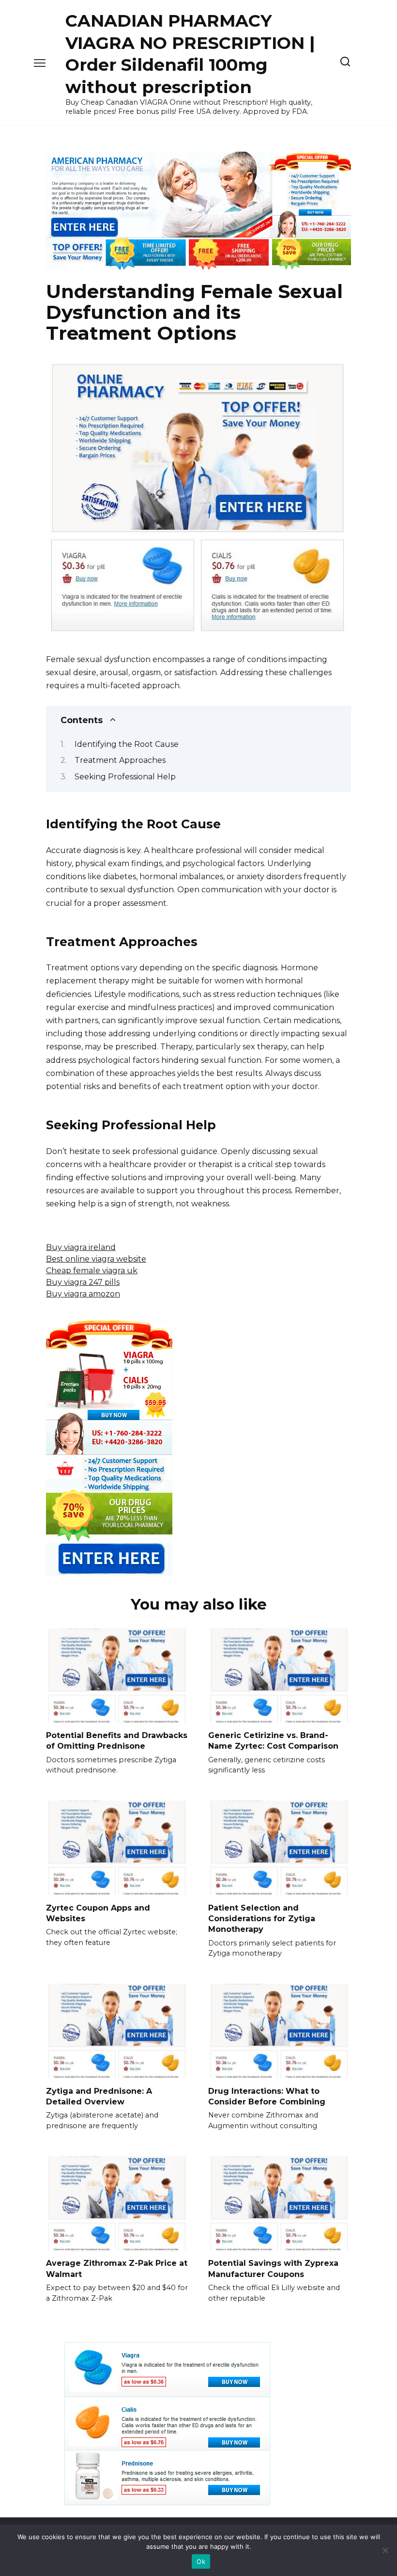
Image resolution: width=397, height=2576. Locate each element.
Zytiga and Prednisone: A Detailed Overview (99, 2096)
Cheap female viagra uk (92, 1271)
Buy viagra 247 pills (83, 1282)
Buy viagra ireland (81, 1247)
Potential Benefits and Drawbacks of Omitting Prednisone (117, 1741)
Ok (201, 2561)
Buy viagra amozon (83, 1294)
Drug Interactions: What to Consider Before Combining (267, 2096)
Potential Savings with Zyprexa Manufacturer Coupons (273, 2268)
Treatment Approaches (120, 760)
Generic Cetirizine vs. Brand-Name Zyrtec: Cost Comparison (273, 1741)
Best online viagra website (96, 1259)
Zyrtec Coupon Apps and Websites (98, 1913)
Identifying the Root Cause (127, 744)
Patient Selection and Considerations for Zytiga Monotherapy (262, 1918)
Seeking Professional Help (125, 777)
